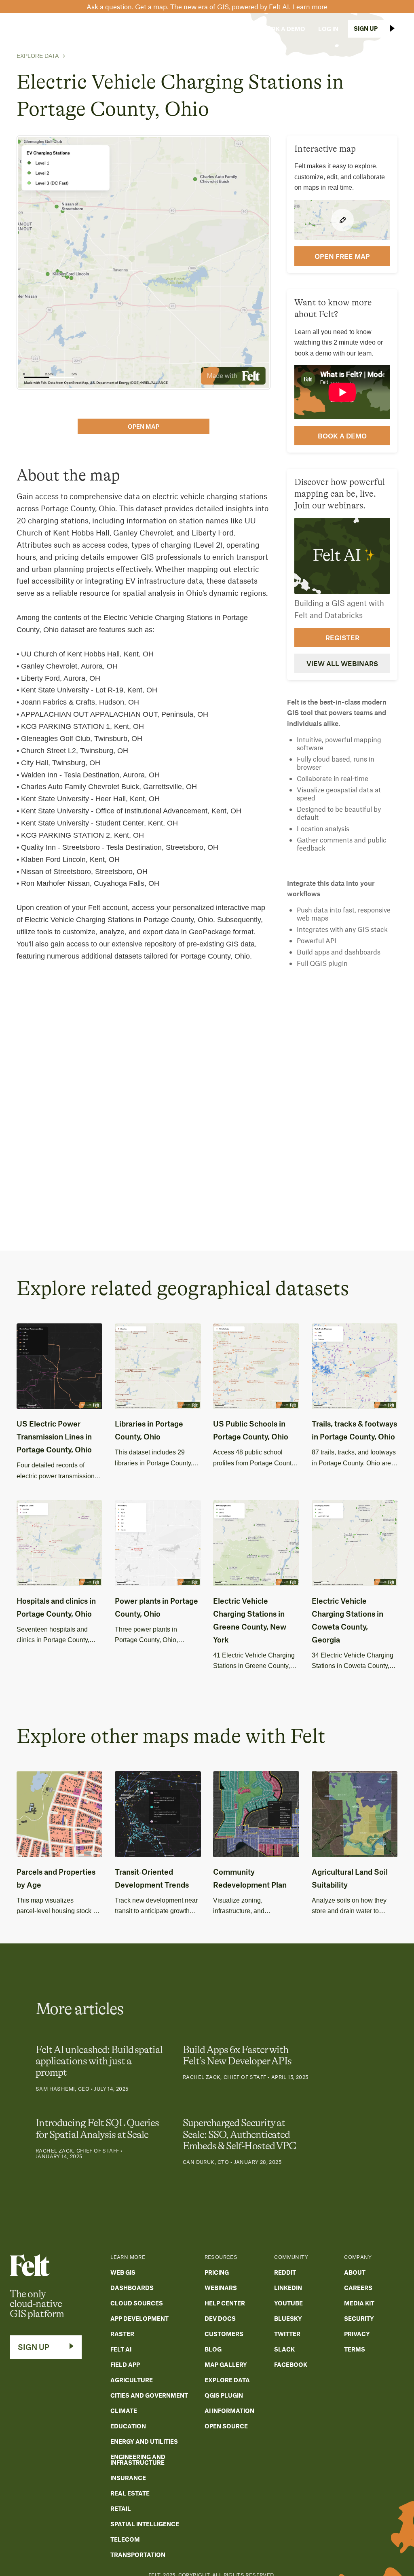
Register (342, 637)
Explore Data (38, 56)
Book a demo (342, 436)
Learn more (310, 6)
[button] (80, 29)
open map (144, 426)
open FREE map (342, 256)
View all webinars (342, 663)
